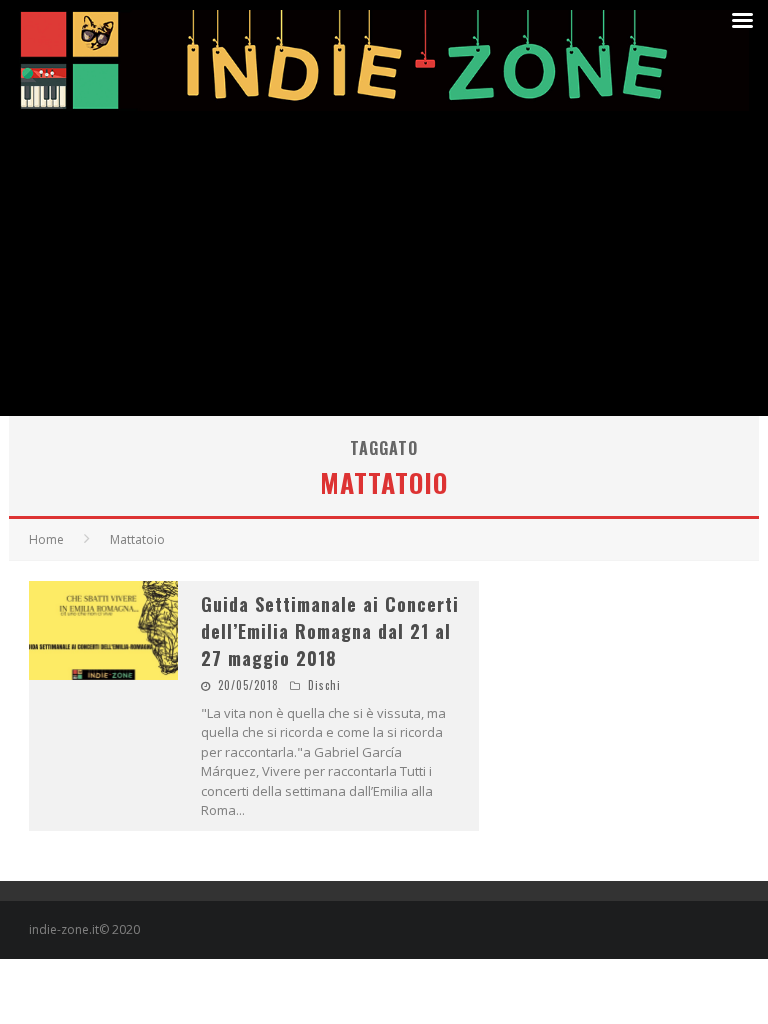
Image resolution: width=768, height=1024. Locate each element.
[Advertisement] (384, 266)
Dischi (324, 685)
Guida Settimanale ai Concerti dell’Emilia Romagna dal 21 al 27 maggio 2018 (330, 631)
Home (46, 539)
